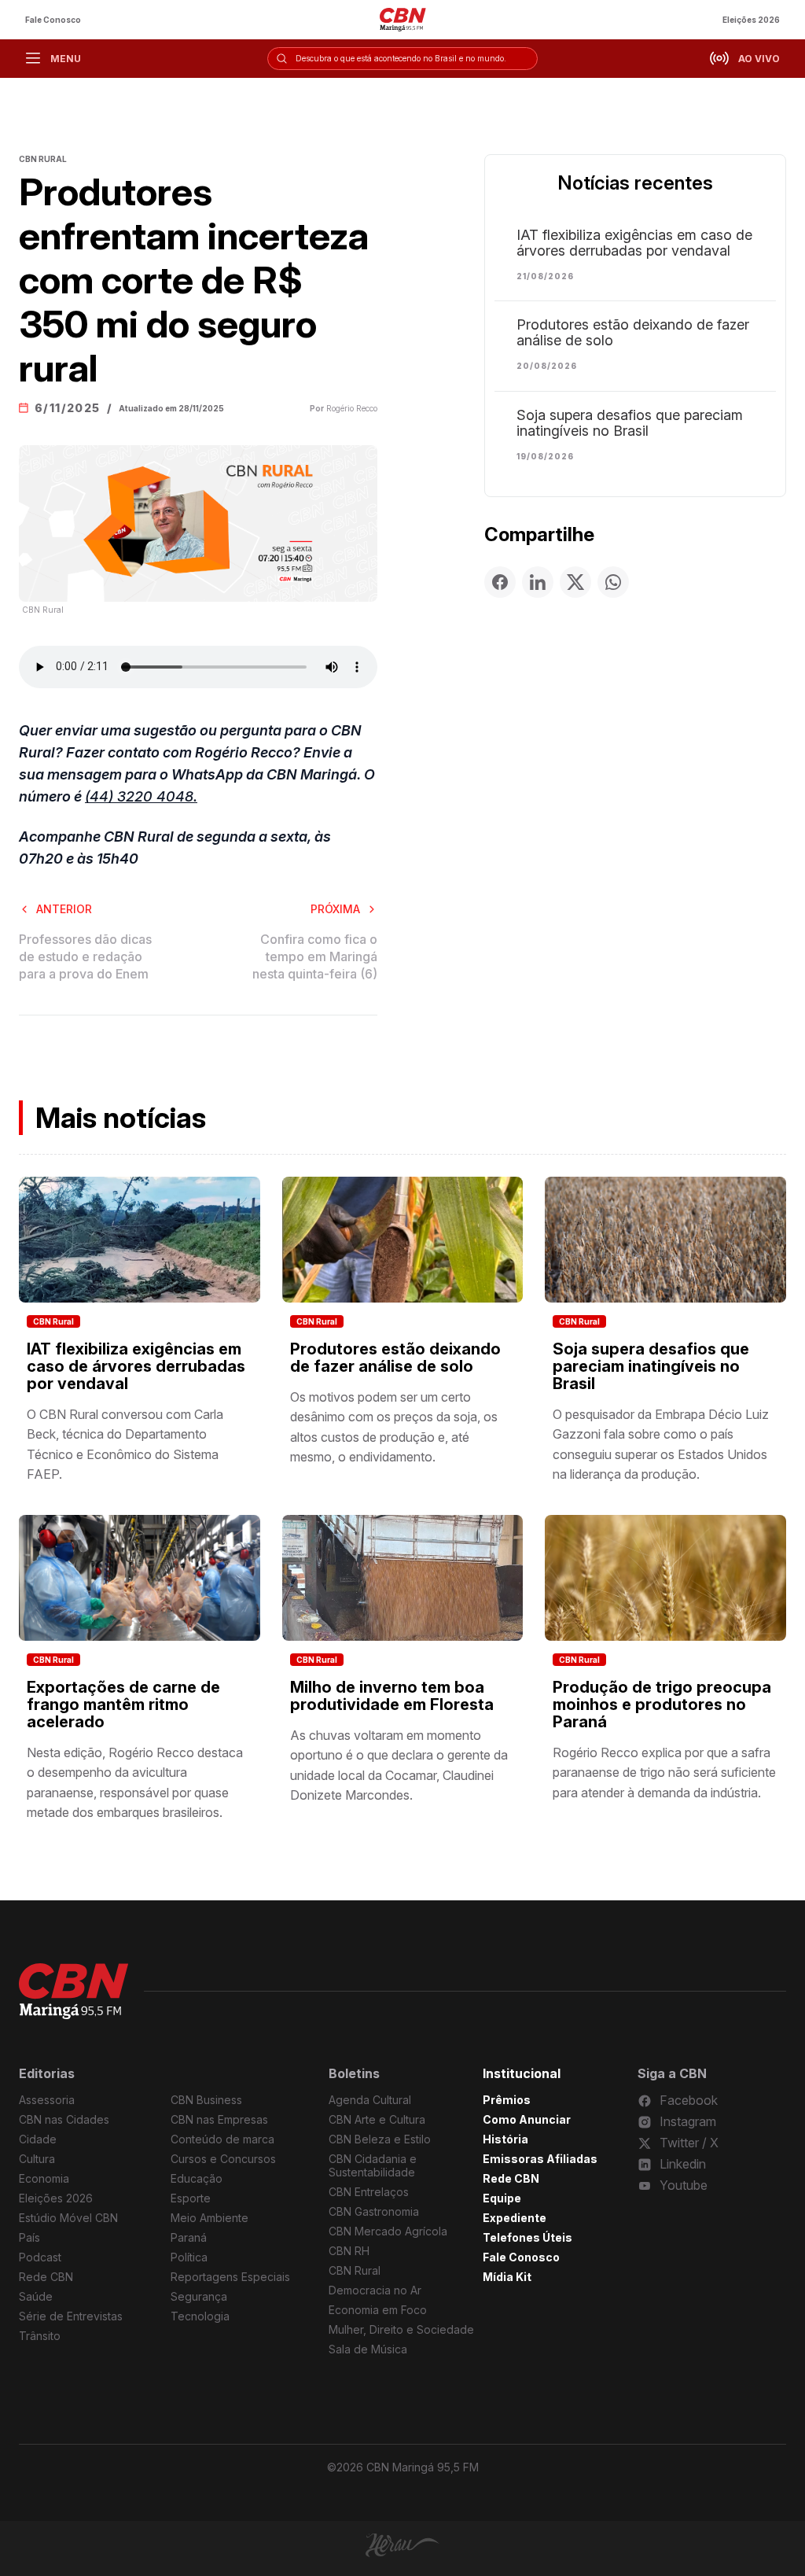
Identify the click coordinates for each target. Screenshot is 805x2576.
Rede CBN (46, 2277)
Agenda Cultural (370, 2100)
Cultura (37, 2159)
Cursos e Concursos (223, 2159)
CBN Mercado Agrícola (388, 2231)
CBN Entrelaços (369, 2192)
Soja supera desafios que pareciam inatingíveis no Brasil (630, 423)
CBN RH (349, 2251)
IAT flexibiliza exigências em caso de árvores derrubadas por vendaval (634, 243)
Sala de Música (368, 2349)
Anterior (64, 909)
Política (189, 2257)
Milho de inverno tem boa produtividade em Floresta (392, 1696)
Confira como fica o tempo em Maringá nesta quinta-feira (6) (315, 957)
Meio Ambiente (210, 2218)
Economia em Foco (378, 2310)
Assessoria (47, 2100)
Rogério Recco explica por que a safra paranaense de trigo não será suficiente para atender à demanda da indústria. (664, 1773)
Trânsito (40, 2336)
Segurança (199, 2296)
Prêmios (507, 2100)
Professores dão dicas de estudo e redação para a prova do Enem (85, 957)
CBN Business (206, 2100)
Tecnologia (200, 2316)
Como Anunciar (527, 2119)
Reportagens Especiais (230, 2277)
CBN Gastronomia (374, 2211)
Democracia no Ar (375, 2290)
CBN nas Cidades (64, 2119)
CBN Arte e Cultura (377, 2119)
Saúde (36, 2296)
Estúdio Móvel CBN (68, 2218)
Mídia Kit (507, 2277)
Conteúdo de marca (222, 2139)
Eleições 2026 (751, 20)
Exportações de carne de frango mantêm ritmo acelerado (123, 1704)
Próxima (335, 909)
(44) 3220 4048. (141, 796)
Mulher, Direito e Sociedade (401, 2329)
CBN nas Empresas (219, 2119)
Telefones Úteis (527, 2237)
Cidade (38, 2139)
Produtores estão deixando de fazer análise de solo (633, 333)
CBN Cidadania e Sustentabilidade (373, 2165)
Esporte (191, 2198)
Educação (197, 2178)
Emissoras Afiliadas (540, 2159)
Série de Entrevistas (71, 2316)
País (29, 2237)
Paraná (189, 2237)
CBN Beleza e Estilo (380, 2139)
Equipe (502, 2198)
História (505, 2139)
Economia (44, 2178)
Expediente (515, 2218)
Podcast (40, 2257)
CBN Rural (53, 1321)
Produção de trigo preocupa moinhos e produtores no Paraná (662, 1704)
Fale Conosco (53, 20)
